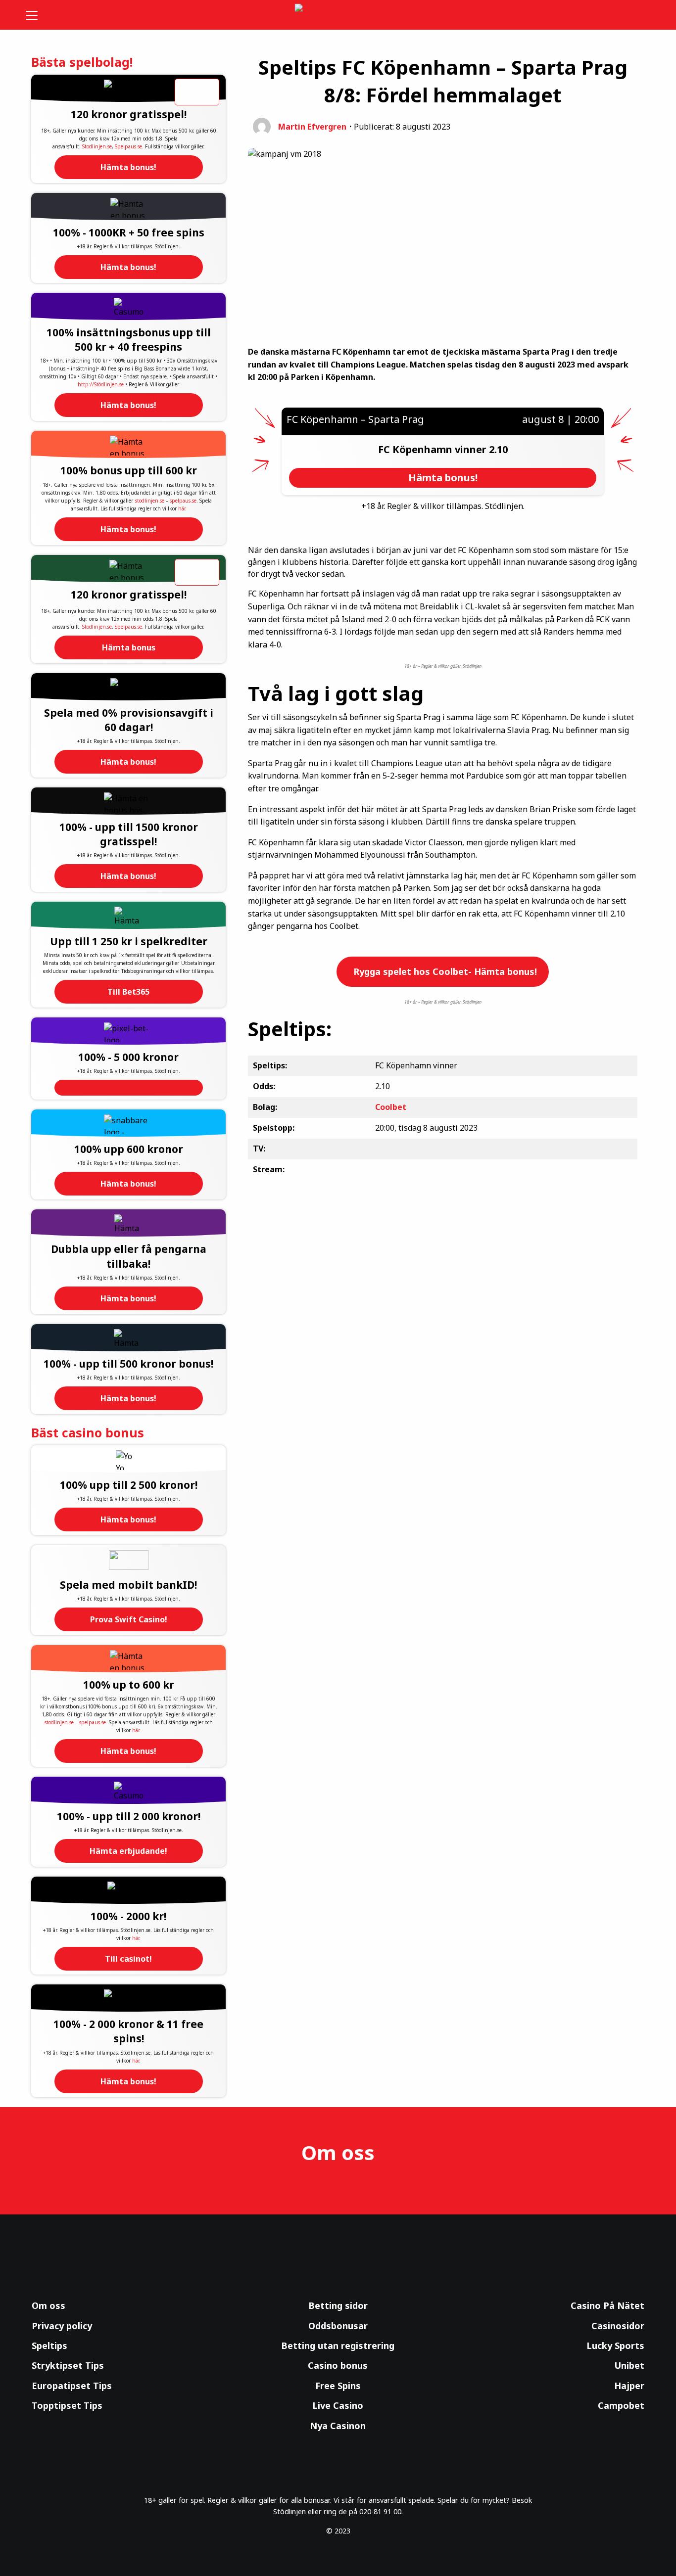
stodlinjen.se (150, 501)
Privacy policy (62, 2326)
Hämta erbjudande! (128, 1851)
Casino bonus (338, 2365)
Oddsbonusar (338, 2326)
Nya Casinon (338, 2426)
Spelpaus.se (128, 146)
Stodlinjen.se (97, 146)
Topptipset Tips (67, 2405)
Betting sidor (338, 2305)
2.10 (498, 449)
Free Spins (338, 2386)
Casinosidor (618, 2326)
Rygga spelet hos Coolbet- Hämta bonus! (444, 971)
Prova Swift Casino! (129, 1619)
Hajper (629, 2386)
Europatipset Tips (72, 2386)
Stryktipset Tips (68, 2365)
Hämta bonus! (128, 167)
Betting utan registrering (338, 2346)
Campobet (621, 2405)
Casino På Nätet (607, 2305)
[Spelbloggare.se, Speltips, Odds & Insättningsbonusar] (338, 15)
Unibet (629, 2365)
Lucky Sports (615, 2346)
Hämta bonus (129, 647)
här (182, 508)
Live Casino (338, 2405)
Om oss (48, 2305)
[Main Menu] (38, 15)
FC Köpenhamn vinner (434, 449)
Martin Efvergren (312, 127)
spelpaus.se (183, 501)
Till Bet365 (128, 992)
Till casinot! (128, 1959)
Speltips (49, 2346)
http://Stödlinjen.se (101, 384)
